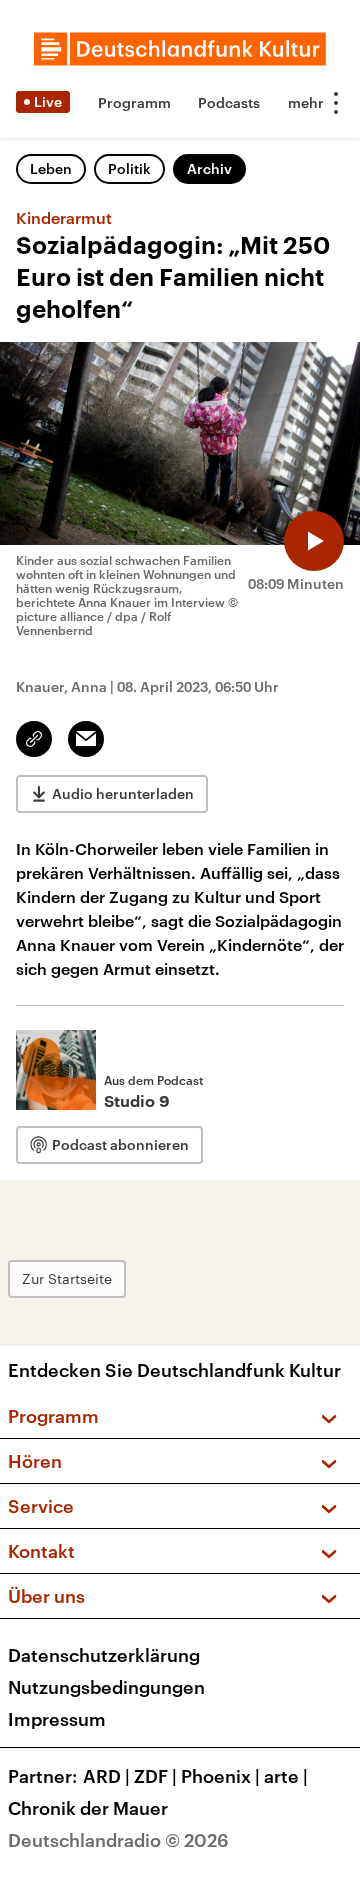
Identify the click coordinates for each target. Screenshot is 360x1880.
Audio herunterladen (123, 793)
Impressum (57, 1719)
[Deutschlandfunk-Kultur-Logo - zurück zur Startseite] (180, 49)
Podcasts (229, 102)
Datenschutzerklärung (104, 1655)
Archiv (209, 168)
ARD (106, 1776)
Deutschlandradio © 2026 (118, 1840)
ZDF (155, 1776)
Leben (51, 168)
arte (286, 1776)
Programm (134, 102)
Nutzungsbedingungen (106, 1687)
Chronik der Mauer (88, 1808)
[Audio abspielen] (314, 541)
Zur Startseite (67, 1278)
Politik (129, 168)
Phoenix (220, 1776)
